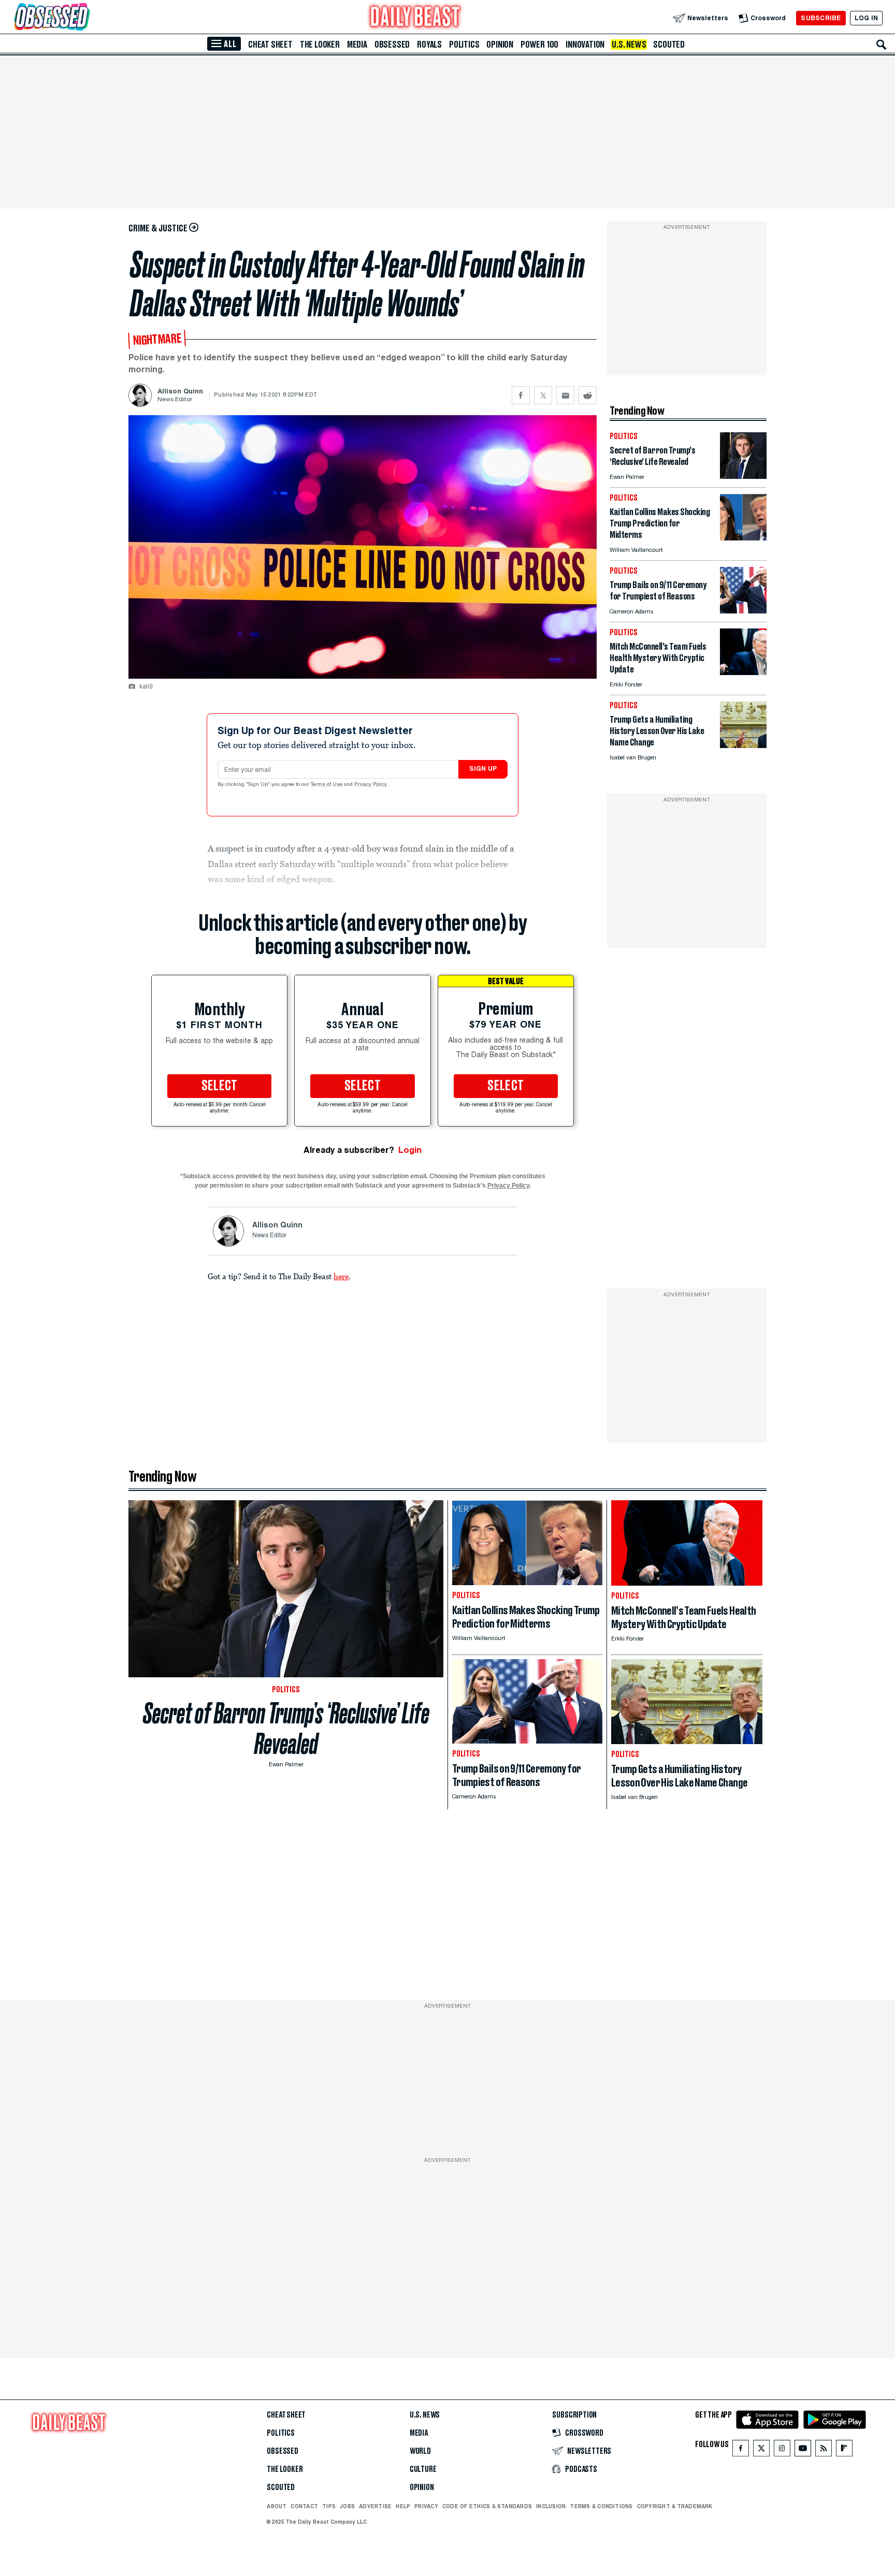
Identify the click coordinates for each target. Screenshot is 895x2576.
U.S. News (629, 45)
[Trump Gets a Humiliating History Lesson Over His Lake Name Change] (743, 745)
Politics (464, 45)
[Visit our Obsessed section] (85, 18)
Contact (304, 2506)
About (277, 2506)
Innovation (585, 45)
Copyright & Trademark (675, 2506)
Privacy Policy (371, 785)
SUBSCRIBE (821, 18)
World (420, 2451)
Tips (329, 2506)
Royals (429, 45)
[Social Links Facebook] (741, 2450)
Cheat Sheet (270, 45)
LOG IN (866, 18)
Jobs (347, 2506)
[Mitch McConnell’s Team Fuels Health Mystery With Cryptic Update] (743, 672)
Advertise (375, 2506)
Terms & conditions (601, 2506)
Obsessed (392, 45)
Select (220, 1086)
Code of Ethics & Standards (487, 2506)
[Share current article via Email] (565, 395)
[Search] (882, 45)
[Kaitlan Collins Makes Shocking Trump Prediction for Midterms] (743, 538)
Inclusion (551, 2506)
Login (410, 1150)
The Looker (320, 45)
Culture (423, 2469)
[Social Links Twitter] (761, 2450)
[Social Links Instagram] (782, 2450)
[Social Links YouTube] (803, 2450)
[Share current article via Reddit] (588, 395)
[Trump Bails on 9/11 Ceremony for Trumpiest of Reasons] (743, 611)
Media (357, 45)
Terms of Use (327, 785)
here (341, 1276)
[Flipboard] (844, 2450)
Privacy (426, 2506)
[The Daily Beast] (415, 18)
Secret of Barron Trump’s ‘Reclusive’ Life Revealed (286, 1729)
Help (403, 2506)
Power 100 (539, 45)
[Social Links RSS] (824, 2450)
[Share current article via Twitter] (543, 395)
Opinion (500, 45)
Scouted (669, 45)
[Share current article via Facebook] (521, 395)
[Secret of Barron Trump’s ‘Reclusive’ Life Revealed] (743, 476)
